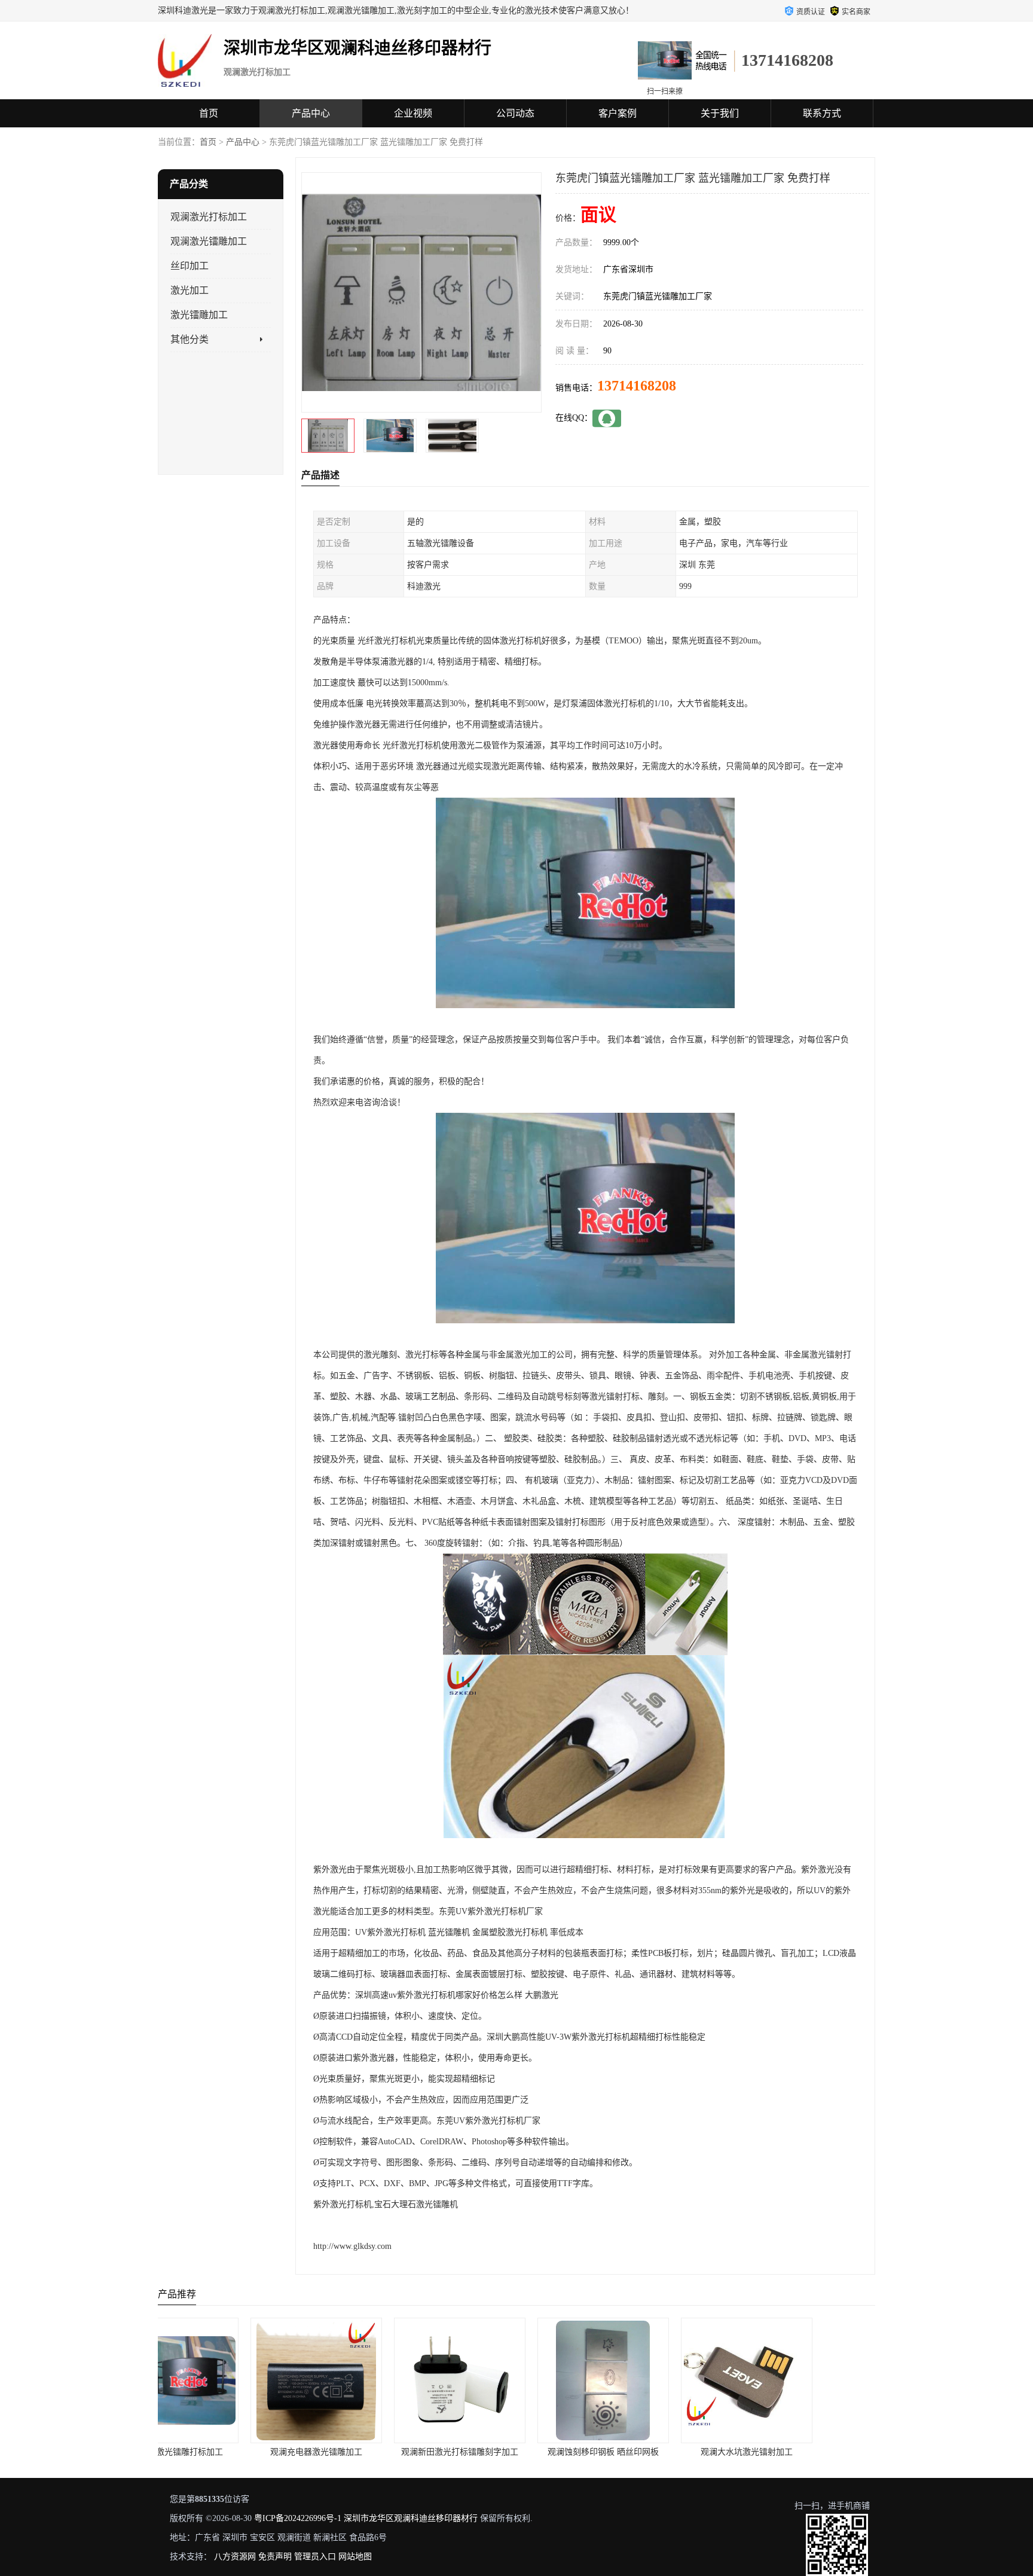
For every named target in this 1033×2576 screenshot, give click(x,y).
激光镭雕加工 (199, 315)
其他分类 (190, 339)
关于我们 (720, 113)
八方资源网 (235, 2557)
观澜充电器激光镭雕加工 (230, 2452)
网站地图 (355, 2557)
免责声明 (275, 2557)
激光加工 (190, 290)
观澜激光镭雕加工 (209, 241)
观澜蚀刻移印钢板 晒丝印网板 (516, 2452)
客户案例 (618, 113)
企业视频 (413, 113)
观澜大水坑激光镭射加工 (660, 2452)
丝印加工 (190, 266)
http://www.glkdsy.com (352, 2246)
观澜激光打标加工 (209, 217)
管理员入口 (315, 2557)
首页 (209, 113)
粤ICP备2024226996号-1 (298, 2518)
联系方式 (822, 113)
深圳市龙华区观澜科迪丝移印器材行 (411, 2518)
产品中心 (311, 113)
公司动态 (515, 113)
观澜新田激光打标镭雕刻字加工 (373, 2452)
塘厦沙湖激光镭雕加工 (803, 2452)
